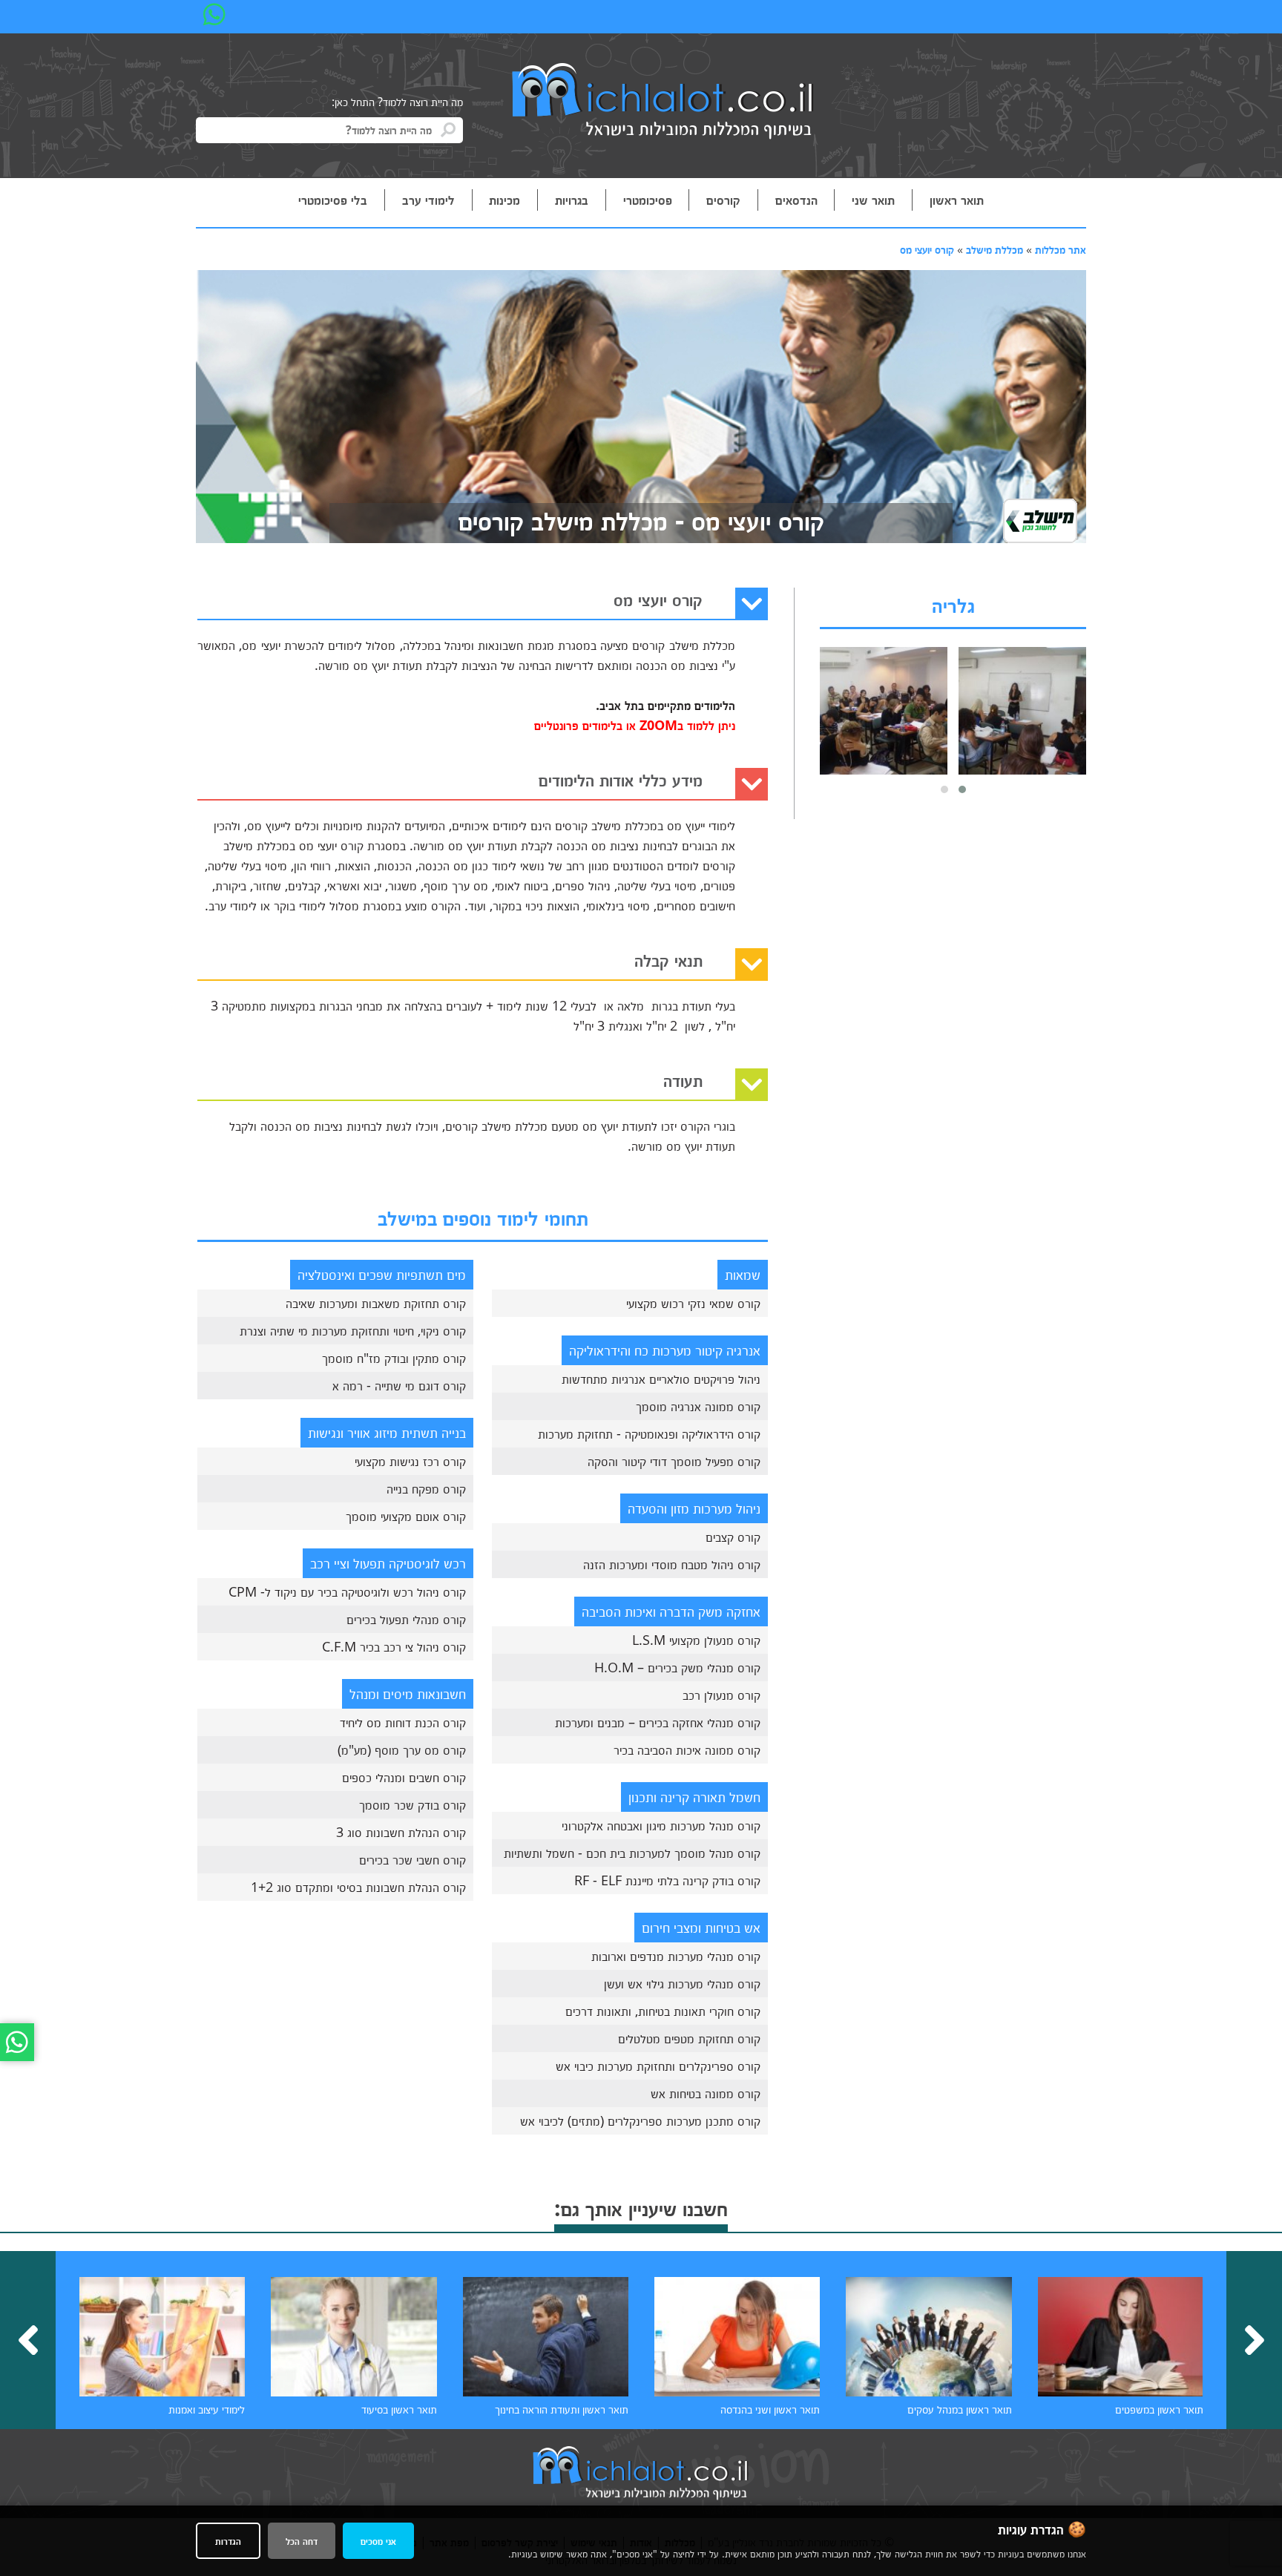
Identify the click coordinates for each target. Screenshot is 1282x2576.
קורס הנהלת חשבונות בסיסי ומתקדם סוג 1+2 (358, 1887)
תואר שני (873, 200)
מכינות (504, 200)
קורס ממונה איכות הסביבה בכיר (687, 1749)
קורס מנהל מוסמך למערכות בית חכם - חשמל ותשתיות (632, 1853)
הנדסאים (796, 200)
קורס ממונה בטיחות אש (706, 2093)
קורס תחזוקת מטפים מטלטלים (689, 2038)
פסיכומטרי (648, 200)
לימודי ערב (428, 200)
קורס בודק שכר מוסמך (412, 1804)
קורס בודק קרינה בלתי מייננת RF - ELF (667, 1880)
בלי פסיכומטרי (333, 200)
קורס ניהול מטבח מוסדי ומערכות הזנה (672, 1564)
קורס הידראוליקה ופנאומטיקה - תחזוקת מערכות (649, 1433)
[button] (962, 789)
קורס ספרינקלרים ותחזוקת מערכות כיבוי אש (658, 2066)
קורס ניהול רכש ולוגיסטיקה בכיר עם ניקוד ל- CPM (347, 1591)
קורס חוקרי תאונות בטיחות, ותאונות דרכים (663, 2011)
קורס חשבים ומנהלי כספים (404, 1777)
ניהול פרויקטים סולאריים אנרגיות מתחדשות (661, 1379)
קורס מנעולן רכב (721, 1695)
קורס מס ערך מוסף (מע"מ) (402, 1749)
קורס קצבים (733, 1537)
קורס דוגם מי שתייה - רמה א (399, 1385)
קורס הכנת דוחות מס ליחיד (403, 1722)
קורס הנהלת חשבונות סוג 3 (401, 1832)
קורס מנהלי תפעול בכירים (406, 1619)
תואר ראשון (957, 200)
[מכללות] (663, 102)
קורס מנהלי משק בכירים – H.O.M (677, 1667)
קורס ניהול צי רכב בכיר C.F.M (394, 1646)
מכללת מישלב (995, 249)
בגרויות (572, 200)
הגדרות (228, 2541)
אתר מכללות (1061, 249)
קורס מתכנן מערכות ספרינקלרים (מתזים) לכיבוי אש (640, 2120)
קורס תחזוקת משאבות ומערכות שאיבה (376, 1303)
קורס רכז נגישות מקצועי (410, 1461)
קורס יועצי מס (927, 249)
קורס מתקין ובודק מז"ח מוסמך (394, 1358)
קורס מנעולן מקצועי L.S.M (696, 1640)
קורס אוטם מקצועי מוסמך (406, 1516)
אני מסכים (378, 2541)
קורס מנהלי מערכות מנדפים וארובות (676, 1956)
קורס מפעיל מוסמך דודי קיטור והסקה (674, 1461)
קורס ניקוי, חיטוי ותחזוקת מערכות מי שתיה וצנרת (353, 1330)
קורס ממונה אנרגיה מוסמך (698, 1406)
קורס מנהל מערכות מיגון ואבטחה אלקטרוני (661, 1825)
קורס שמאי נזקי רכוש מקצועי (693, 1303)
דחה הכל (302, 2541)
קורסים (723, 200)
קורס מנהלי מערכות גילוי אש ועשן (682, 1983)
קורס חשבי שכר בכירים (412, 1859)
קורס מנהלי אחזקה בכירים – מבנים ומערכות (658, 1722)
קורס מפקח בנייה (426, 1488)
